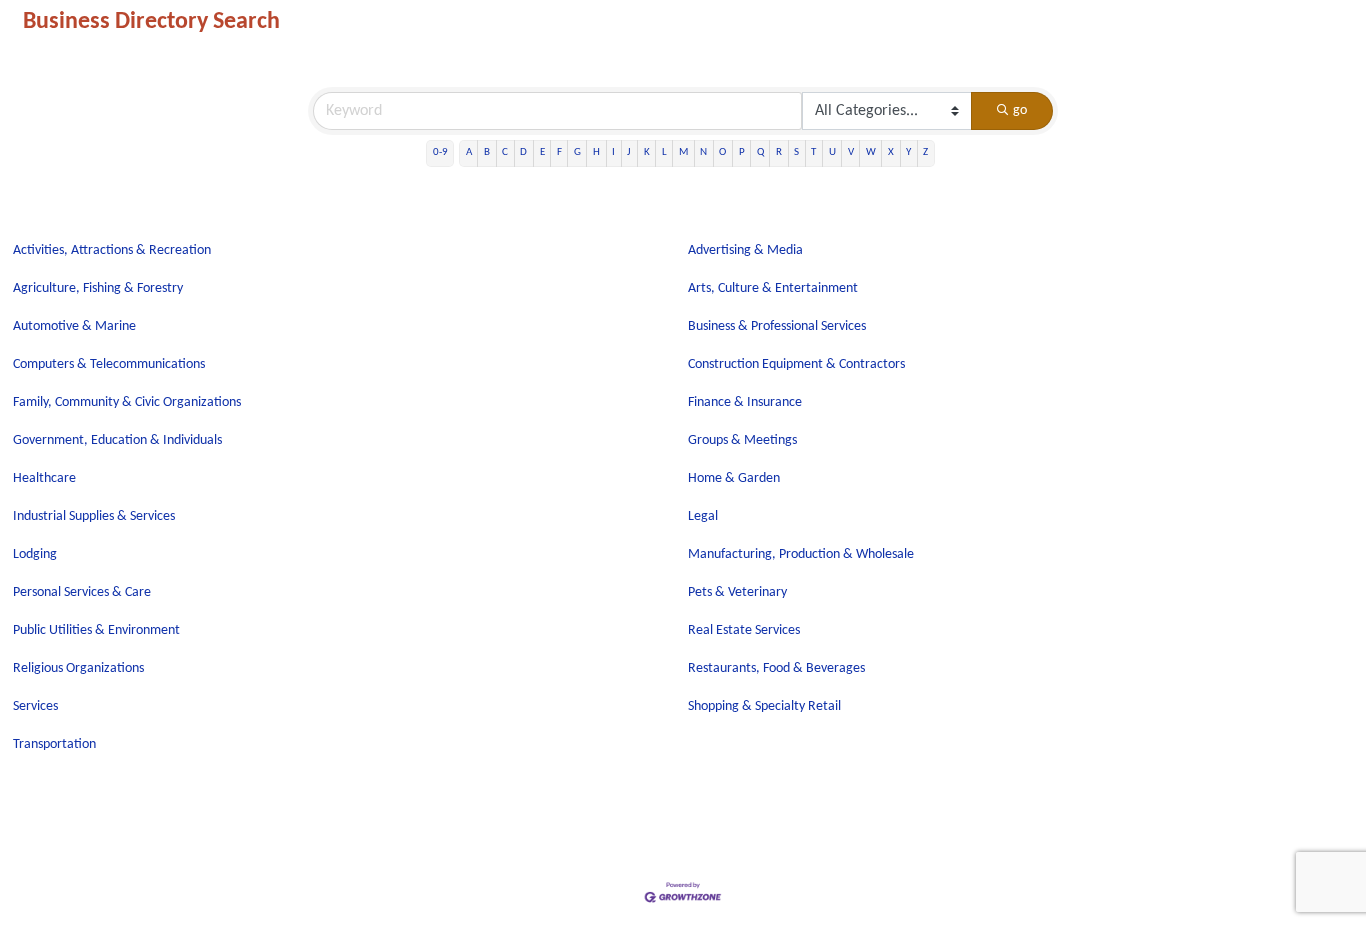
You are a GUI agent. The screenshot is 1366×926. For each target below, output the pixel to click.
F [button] (559, 152)
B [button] (487, 152)
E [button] (542, 152)
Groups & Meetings (742, 440)
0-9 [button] (440, 152)
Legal (703, 516)
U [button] (832, 152)
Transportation (54, 744)
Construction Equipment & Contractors (796, 364)
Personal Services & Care (82, 592)
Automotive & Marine (74, 326)
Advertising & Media (745, 250)
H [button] (596, 152)
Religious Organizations (78, 668)
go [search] (1020, 110)
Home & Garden (734, 478)
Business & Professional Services (777, 326)
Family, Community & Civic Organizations (127, 402)
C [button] (505, 152)
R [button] (779, 152)
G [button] (577, 152)
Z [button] (925, 152)
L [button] (664, 152)
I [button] (613, 152)
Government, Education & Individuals (117, 440)
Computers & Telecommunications (109, 364)
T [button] (813, 152)
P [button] (742, 152)
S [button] (796, 152)
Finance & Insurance (745, 402)
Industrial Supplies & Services (94, 516)
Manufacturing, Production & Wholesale (801, 554)
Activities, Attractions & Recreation (112, 250)
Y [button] (908, 152)
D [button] (523, 152)
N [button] (703, 152)
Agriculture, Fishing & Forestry (98, 288)
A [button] (469, 152)
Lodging (35, 554)
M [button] (683, 152)
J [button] (629, 152)
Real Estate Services (744, 630)
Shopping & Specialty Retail (764, 706)
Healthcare (44, 478)
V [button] (851, 152)
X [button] (891, 152)
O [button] (722, 152)
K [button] (647, 152)
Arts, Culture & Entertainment (773, 288)
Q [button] (760, 152)
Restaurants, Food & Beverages (776, 668)
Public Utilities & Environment (96, 630)
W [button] (871, 152)
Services (35, 706)
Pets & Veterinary (737, 592)
